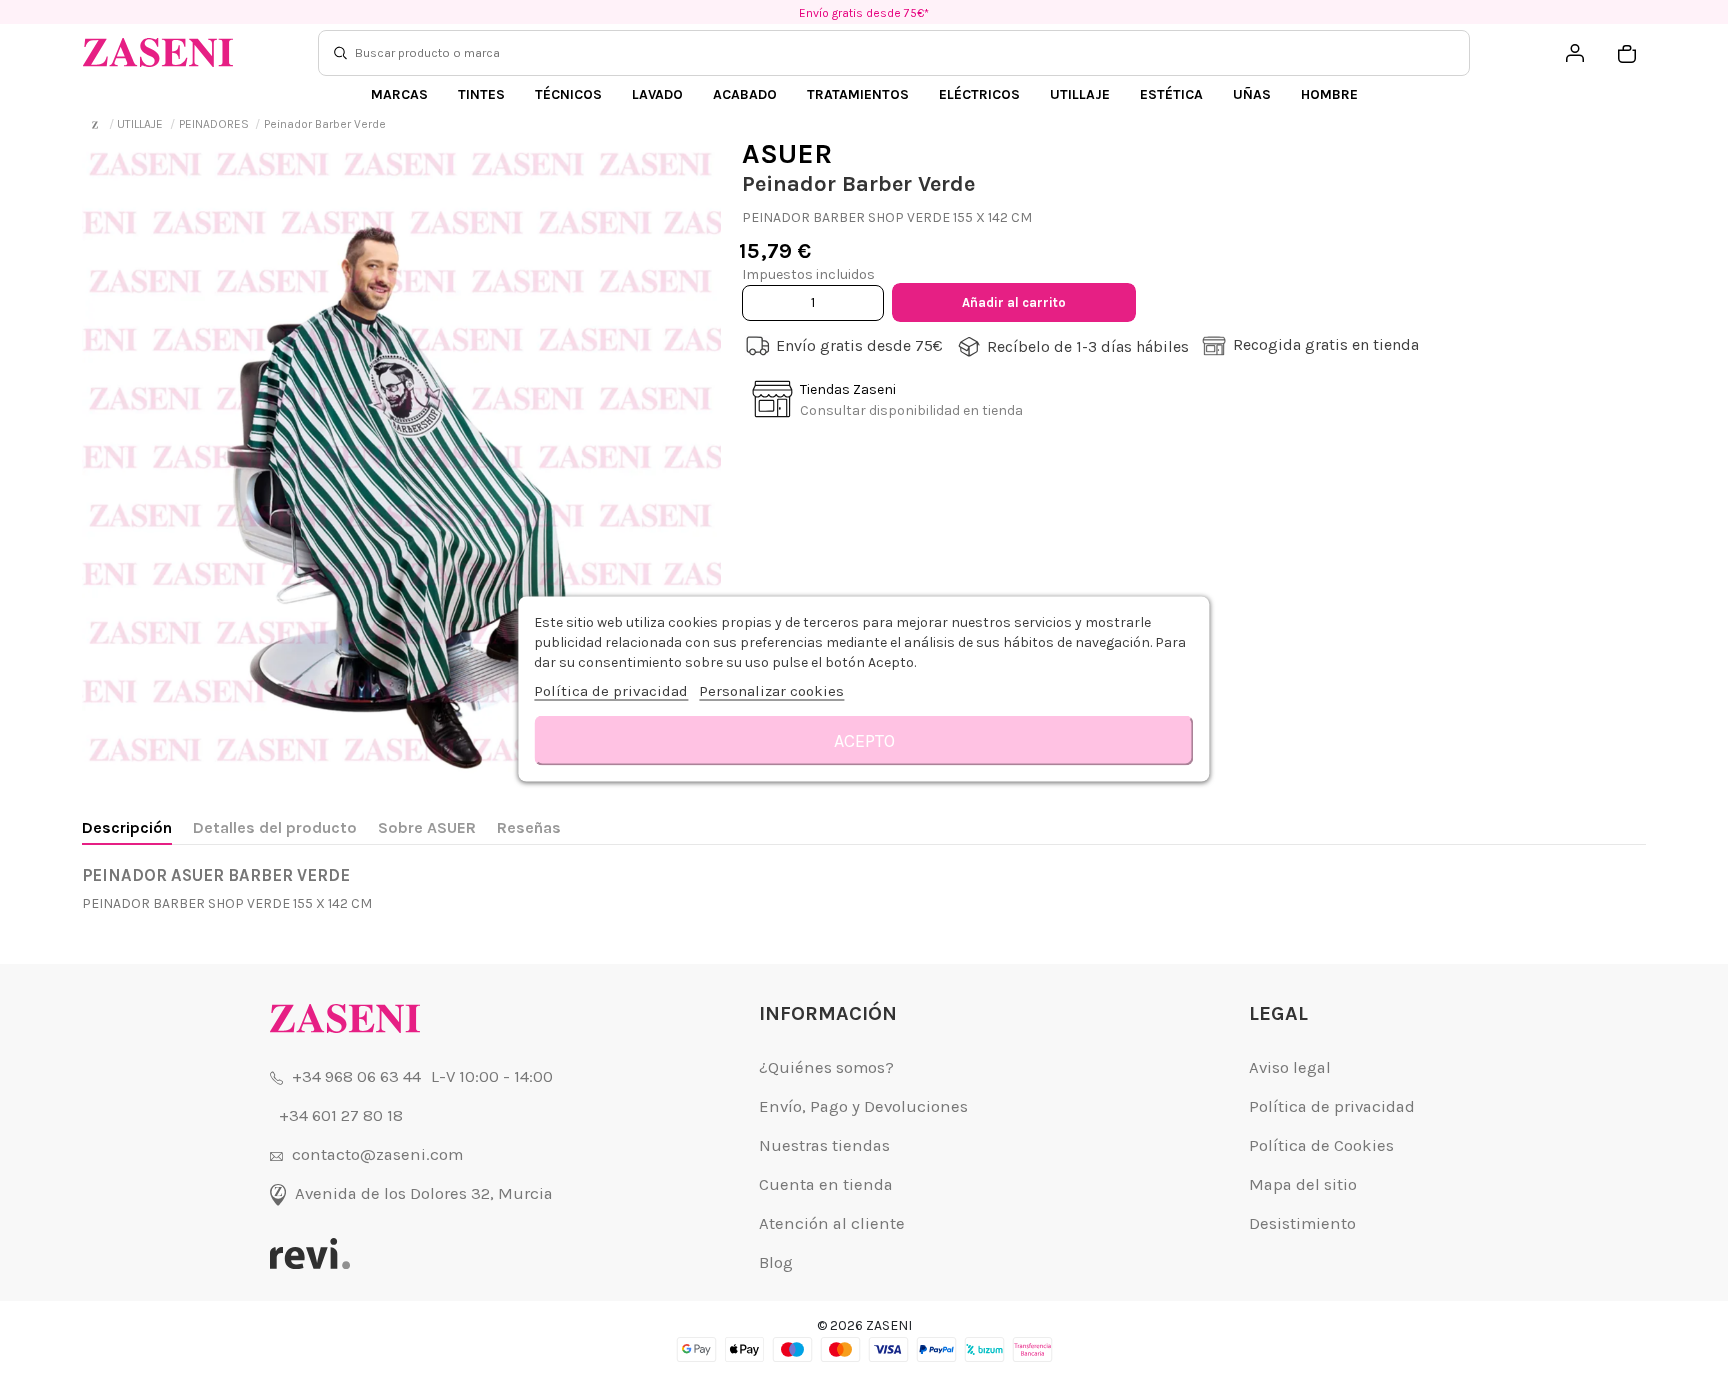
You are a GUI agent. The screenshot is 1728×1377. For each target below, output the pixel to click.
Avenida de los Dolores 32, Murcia (424, 1193)
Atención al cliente (832, 1223)
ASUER (787, 153)
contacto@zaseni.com (377, 1154)
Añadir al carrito (1014, 302)
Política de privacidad (1332, 1106)
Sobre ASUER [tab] (427, 827)
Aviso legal (1290, 1067)
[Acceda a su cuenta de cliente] (1575, 53)
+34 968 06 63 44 (356, 1076)
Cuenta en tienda (826, 1184)
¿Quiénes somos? (826, 1067)
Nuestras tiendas (824, 1145)
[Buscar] (340, 53)
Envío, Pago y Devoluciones (863, 1106)
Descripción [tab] (127, 827)
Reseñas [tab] (529, 827)
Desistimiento (1302, 1223)
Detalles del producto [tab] (275, 827)
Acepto (864, 740)
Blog (776, 1262)
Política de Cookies (1321, 1145)
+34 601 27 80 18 (341, 1115)
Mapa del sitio (1303, 1184)
